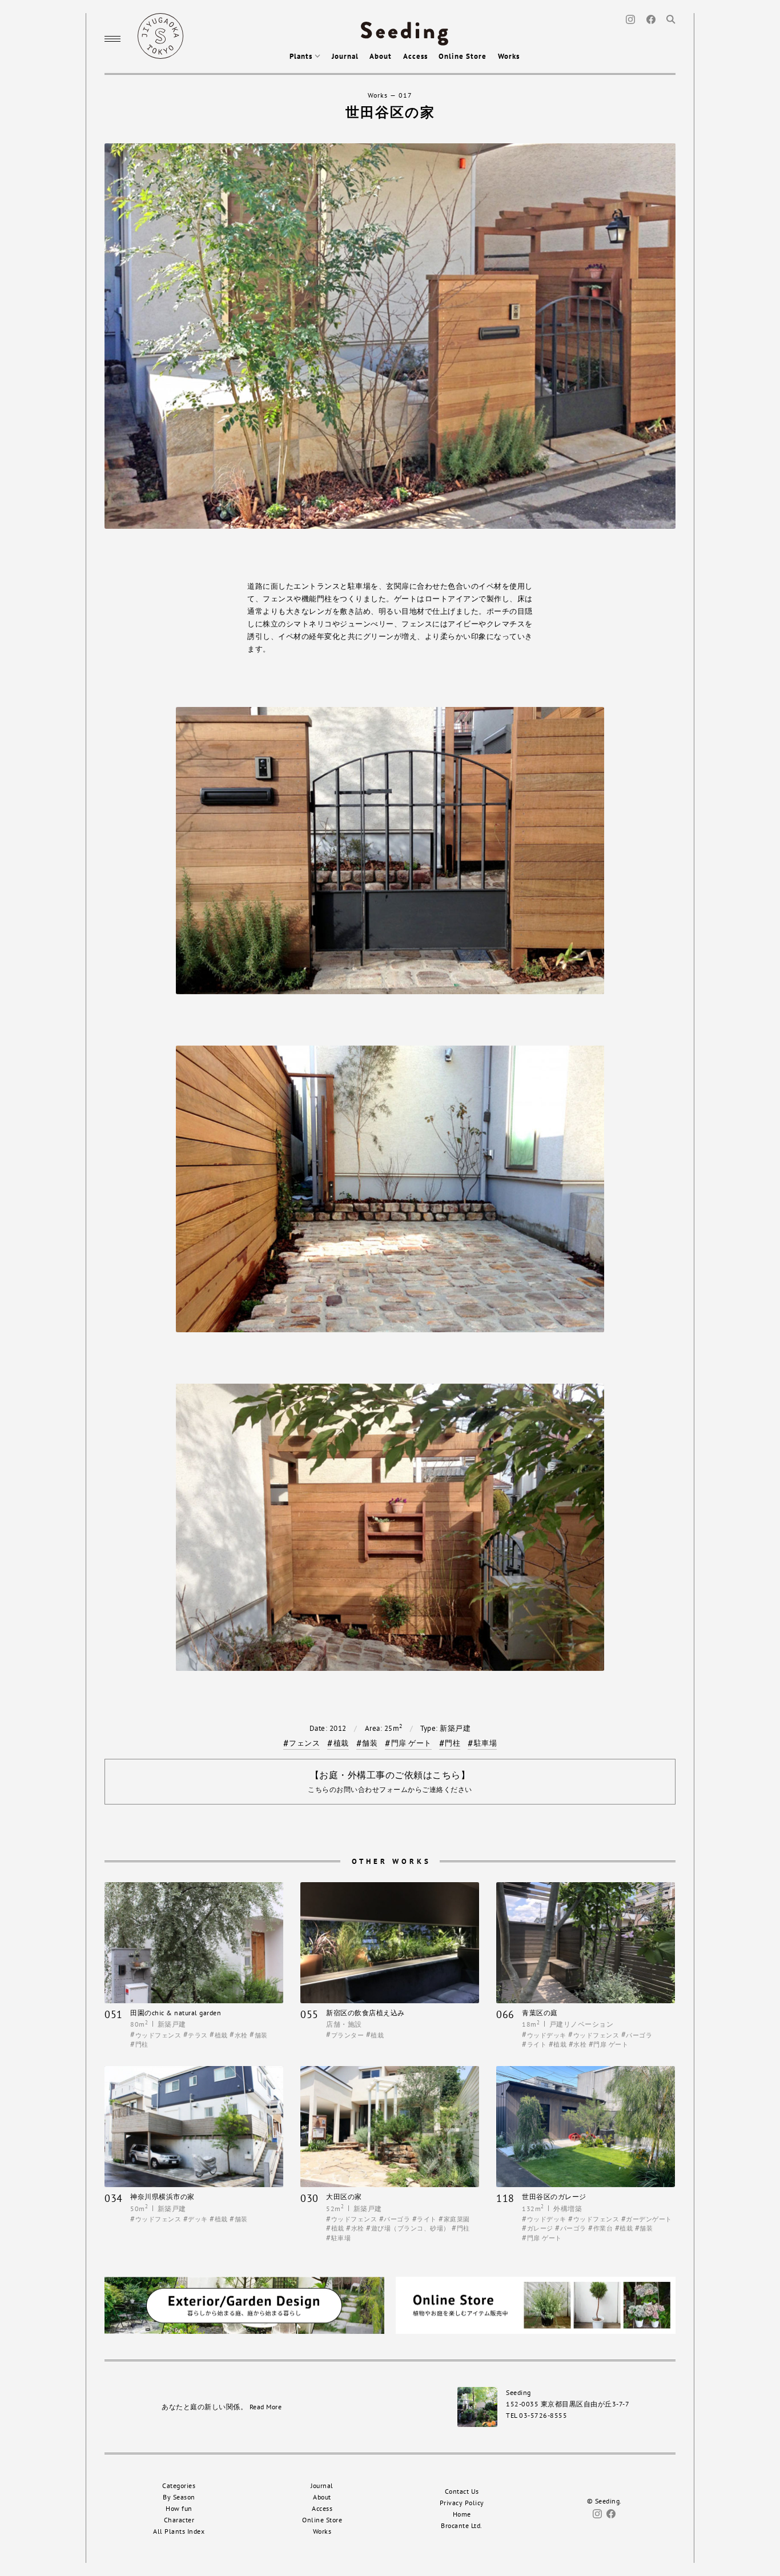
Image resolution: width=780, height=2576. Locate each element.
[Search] (671, 19)
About (381, 56)
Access (415, 56)
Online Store (463, 56)
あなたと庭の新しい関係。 (222, 2407)
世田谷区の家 (390, 112)
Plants (302, 56)
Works (509, 56)
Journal (345, 56)
